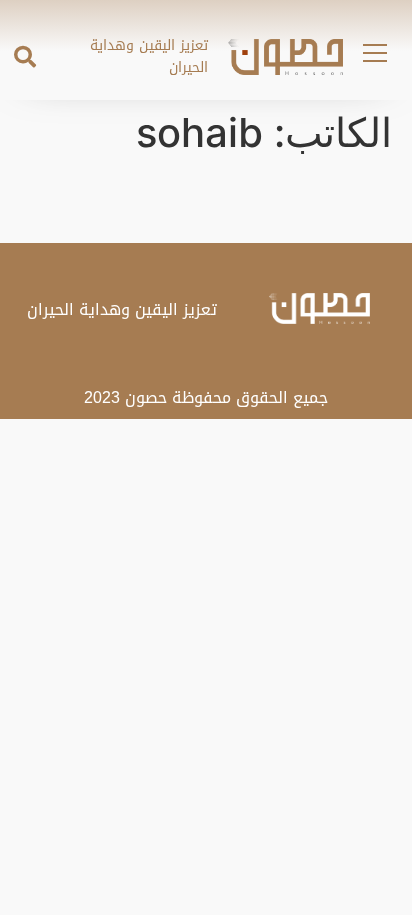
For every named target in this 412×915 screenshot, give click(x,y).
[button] (25, 57)
